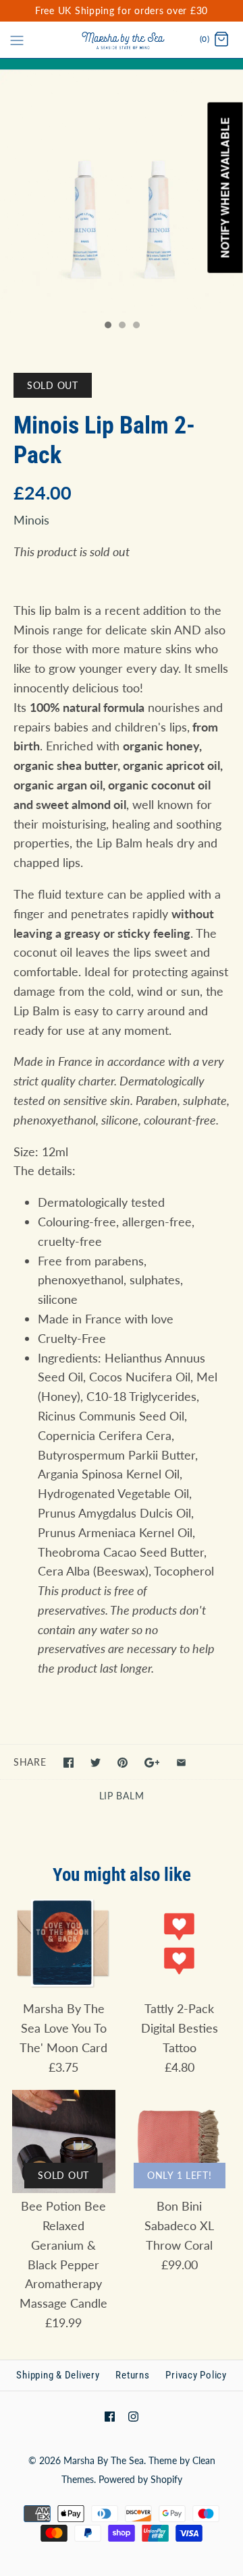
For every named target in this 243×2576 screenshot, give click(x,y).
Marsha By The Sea (104, 2460)
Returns (132, 2375)
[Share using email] (181, 1763)
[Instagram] (133, 2417)
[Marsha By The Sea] (122, 40)
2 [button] (122, 326)
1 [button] (107, 326)
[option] (122, 191)
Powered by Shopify (140, 2479)
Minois (31, 520)
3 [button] (136, 326)
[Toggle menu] (17, 39)
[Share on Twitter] (96, 1763)
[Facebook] (110, 2417)
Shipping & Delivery (58, 2375)
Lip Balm (122, 1796)
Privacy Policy (196, 2375)
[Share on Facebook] (69, 1763)
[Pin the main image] (123, 1763)
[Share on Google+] (152, 1763)
